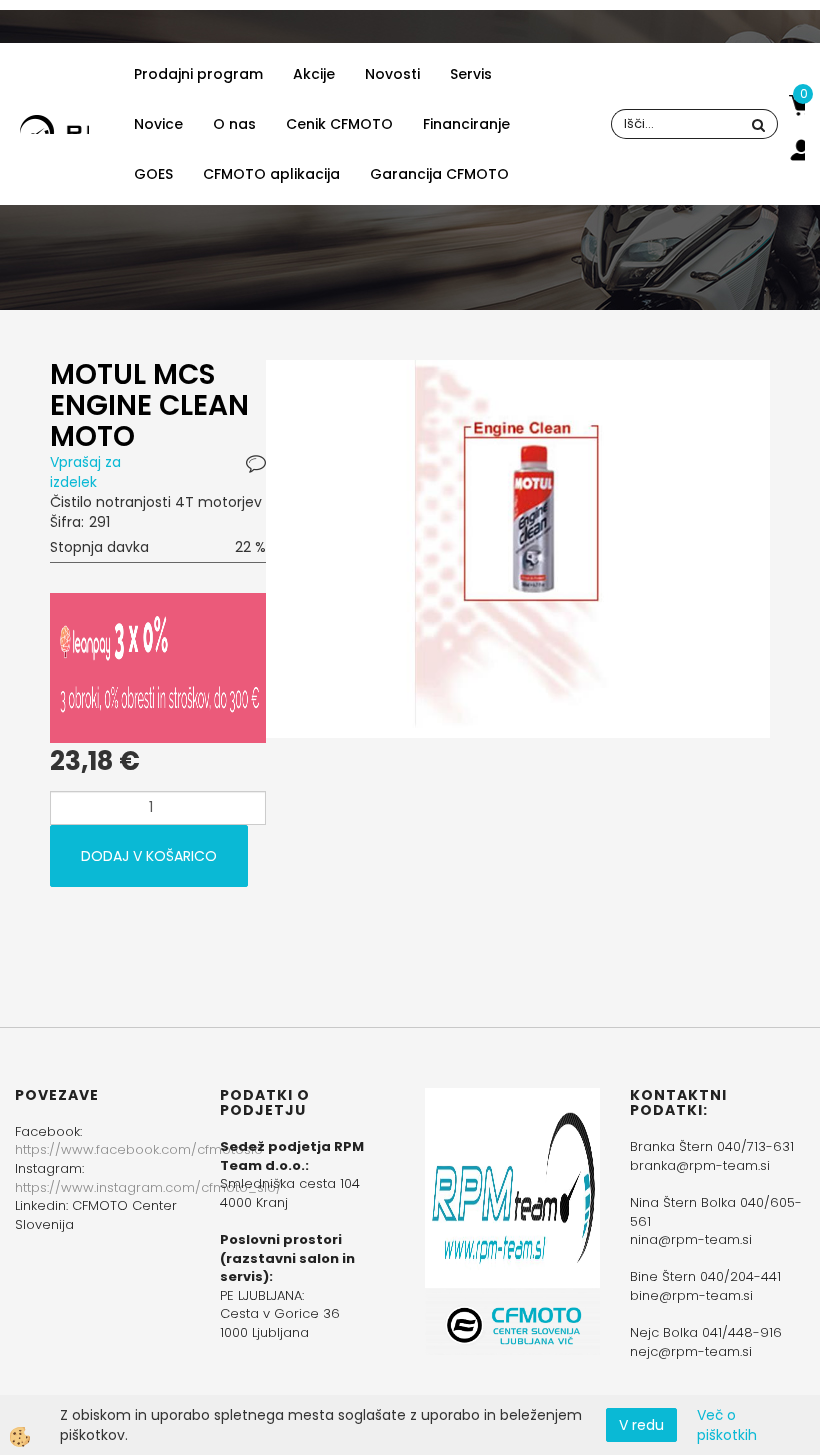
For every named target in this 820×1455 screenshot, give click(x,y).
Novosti (392, 74)
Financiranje (466, 124)
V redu (641, 1425)
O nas (234, 124)
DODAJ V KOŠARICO (149, 856)
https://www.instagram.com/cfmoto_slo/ (148, 1187)
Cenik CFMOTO (339, 124)
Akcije (314, 74)
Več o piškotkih (727, 1425)
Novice (158, 124)
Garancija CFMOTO (439, 174)
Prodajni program (198, 74)
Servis (471, 74)
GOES (153, 174)
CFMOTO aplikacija (271, 174)
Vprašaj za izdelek (85, 472)
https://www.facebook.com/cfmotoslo (139, 1149)
